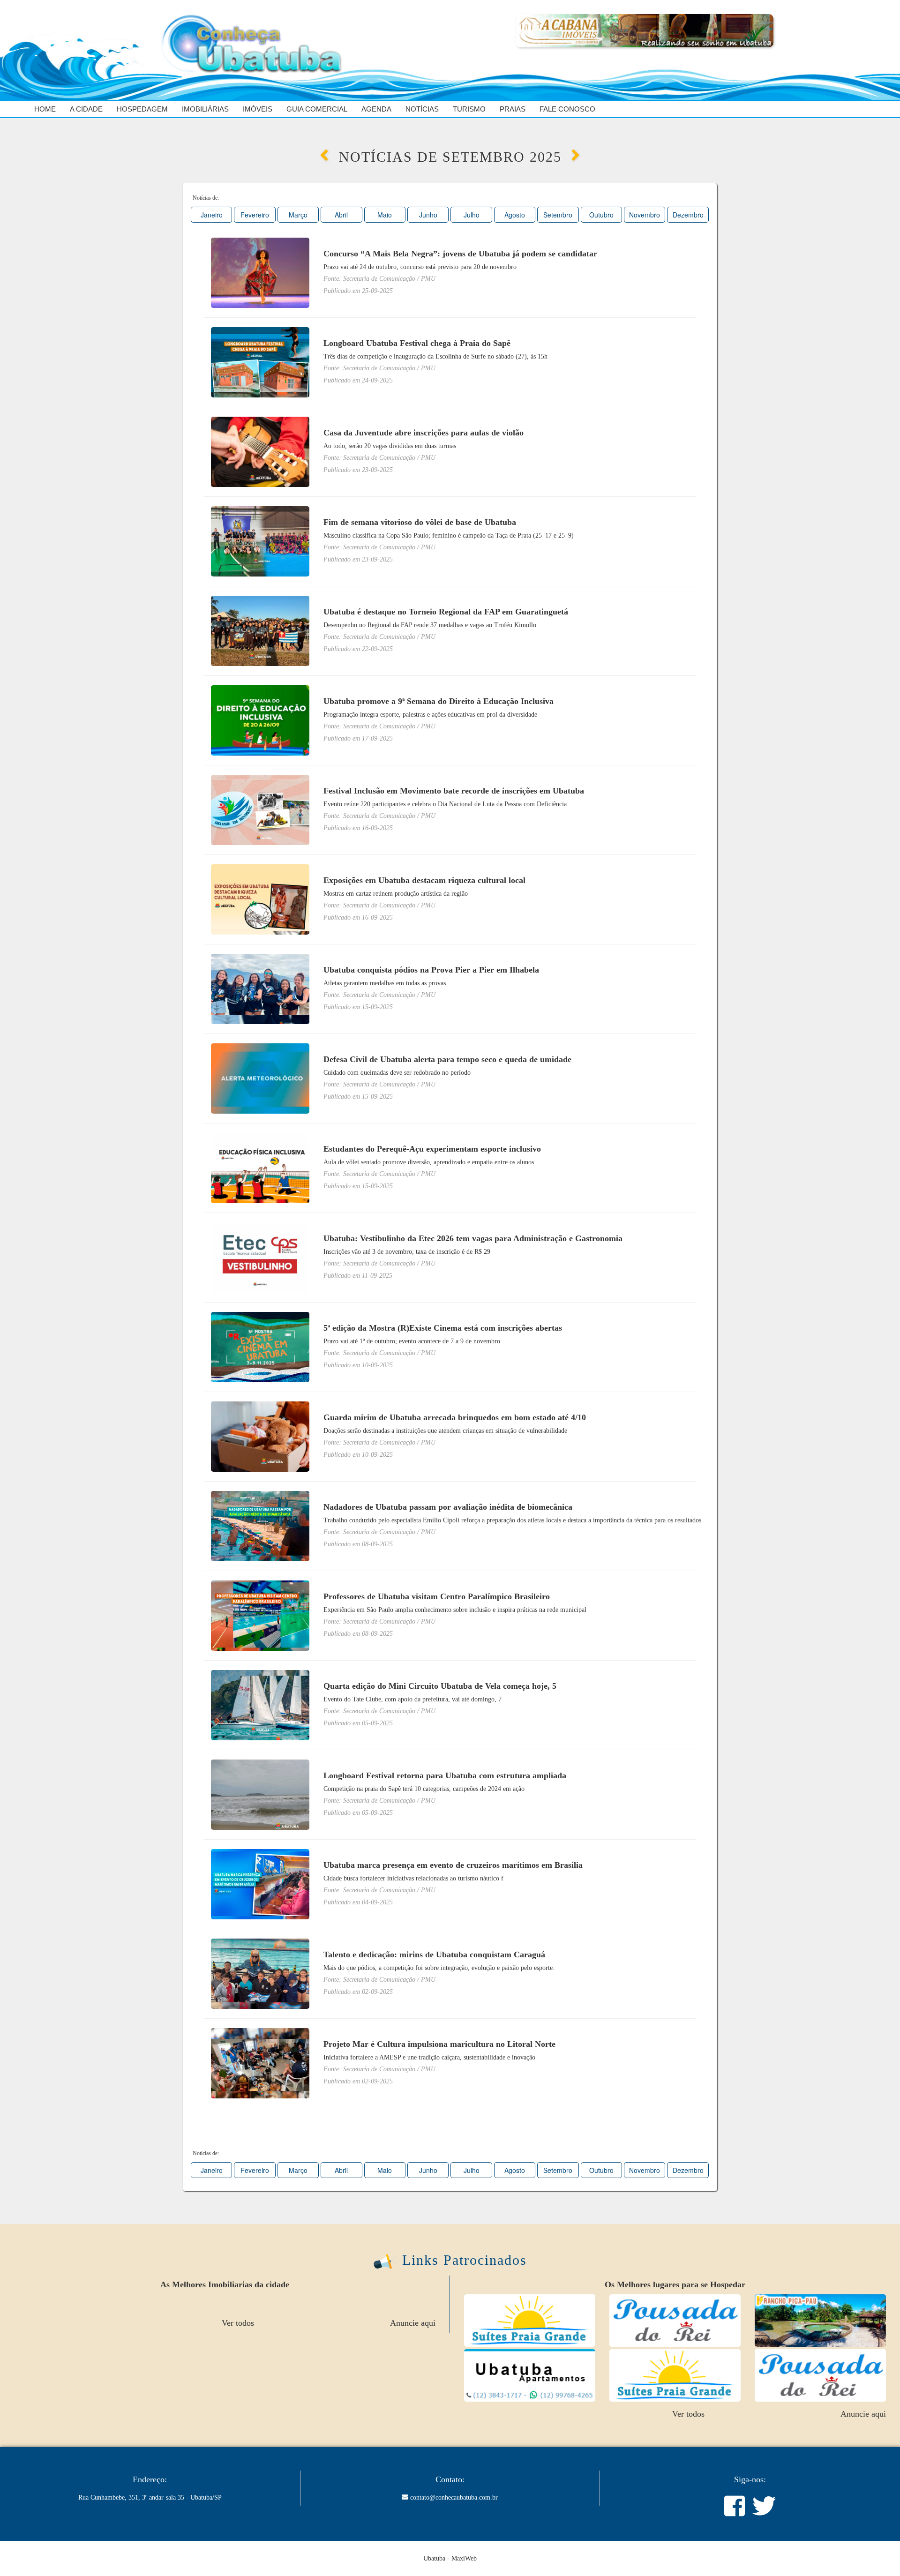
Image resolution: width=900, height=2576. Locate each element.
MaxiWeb (464, 2558)
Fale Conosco (567, 109)
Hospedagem (142, 109)
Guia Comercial (317, 109)
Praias (513, 109)
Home (45, 109)
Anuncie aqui (413, 2414)
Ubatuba (434, 2558)
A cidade (86, 109)
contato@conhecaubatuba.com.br (454, 2497)
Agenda (376, 109)
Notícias (422, 109)
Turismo (469, 109)
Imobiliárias (205, 109)
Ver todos (238, 2414)
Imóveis (258, 109)
